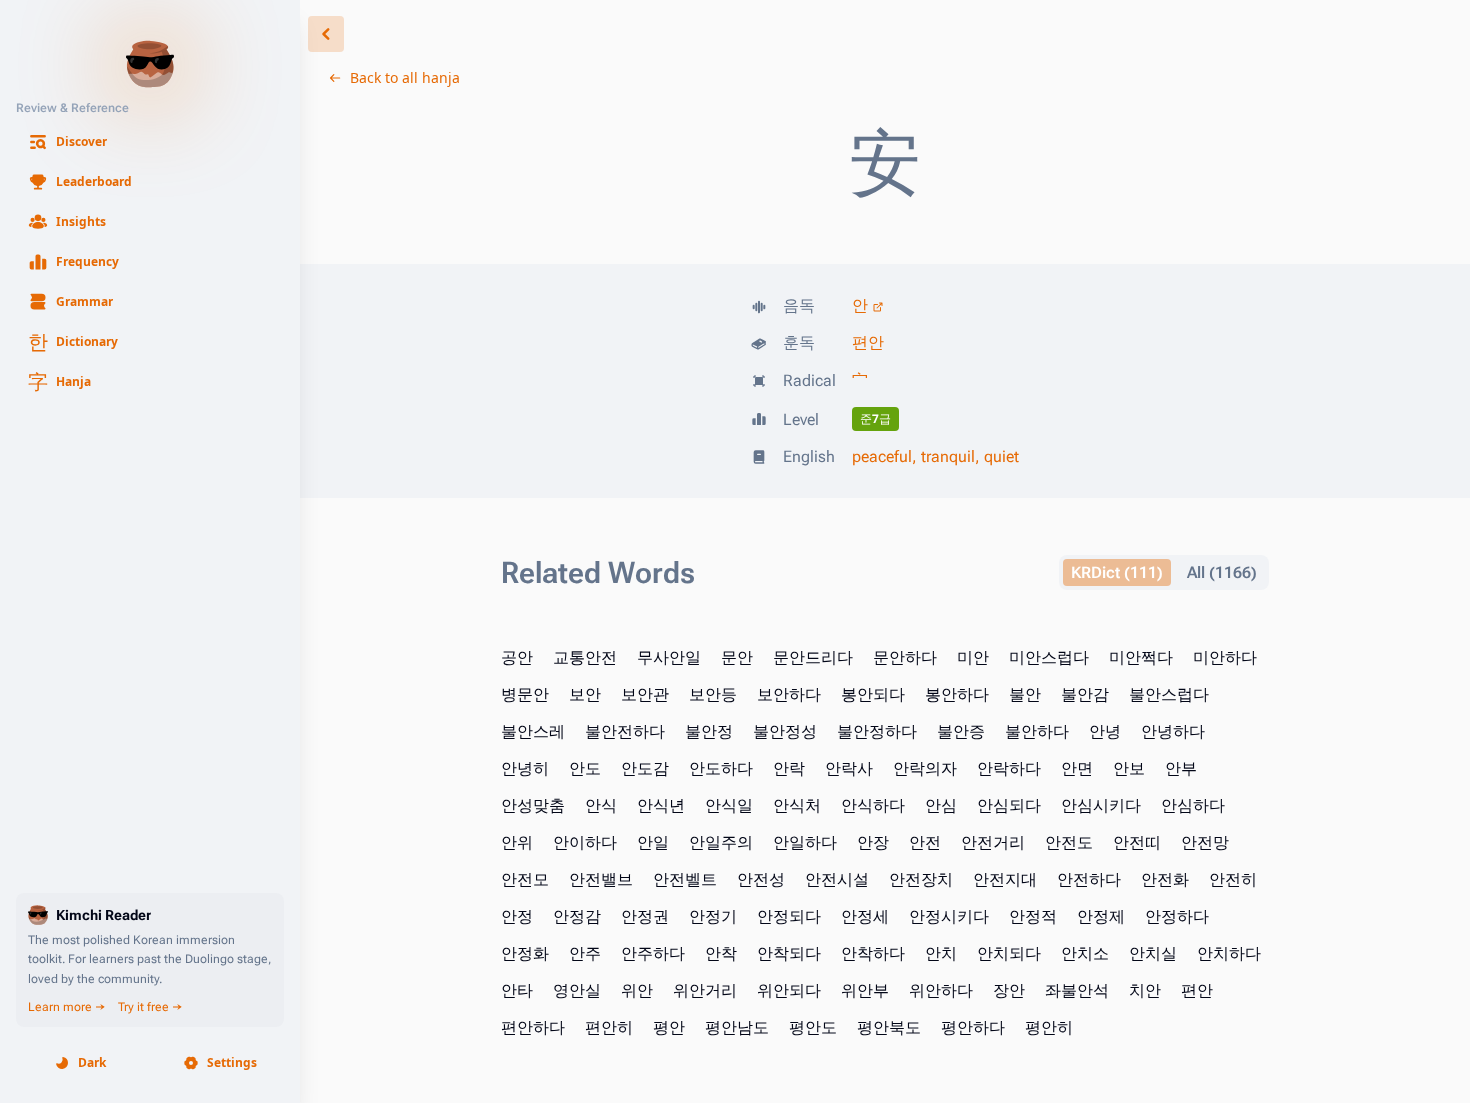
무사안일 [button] (669, 657)
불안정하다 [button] (877, 731)
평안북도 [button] (889, 1027)
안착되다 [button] (789, 953)
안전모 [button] (525, 879)
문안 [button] (737, 657)
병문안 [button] (525, 694)
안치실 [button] (1153, 953)
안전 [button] (925, 842)
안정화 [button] (525, 953)
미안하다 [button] (1225, 657)
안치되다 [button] (1009, 953)
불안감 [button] (1085, 694)
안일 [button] (653, 842)
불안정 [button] (709, 731)
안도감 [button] (645, 768)
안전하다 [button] (1089, 879)
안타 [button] (517, 990)
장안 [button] (1009, 990)
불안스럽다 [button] (1169, 694)
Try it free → (150, 1007)
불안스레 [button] (533, 731)
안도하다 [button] (721, 768)
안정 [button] (517, 916)
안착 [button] (721, 953)
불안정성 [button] (785, 731)
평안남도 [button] (737, 1027)
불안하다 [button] (1037, 731)
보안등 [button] (713, 694)
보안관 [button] (645, 694)
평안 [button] (669, 1027)
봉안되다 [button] (873, 694)
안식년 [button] (661, 805)
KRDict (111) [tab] (1117, 572)
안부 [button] (1181, 768)
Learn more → (67, 1007)
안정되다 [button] (789, 916)
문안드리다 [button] (813, 657)
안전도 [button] (1069, 842)
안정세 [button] (865, 916)
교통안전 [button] (585, 657)
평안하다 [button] (973, 1027)
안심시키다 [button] (1101, 805)
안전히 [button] (1233, 879)
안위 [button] (517, 842)
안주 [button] (585, 953)
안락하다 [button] (1009, 768)
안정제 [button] (1101, 916)
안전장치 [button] (921, 879)
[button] (150, 142)
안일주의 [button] (721, 842)
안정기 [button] (713, 916)
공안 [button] (517, 657)
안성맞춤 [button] (533, 805)
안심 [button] (941, 805)
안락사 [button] (849, 768)
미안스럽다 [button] (1049, 657)
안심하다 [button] (1193, 805)
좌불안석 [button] (1077, 990)
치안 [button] (1145, 990)
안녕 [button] (1105, 731)
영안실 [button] (577, 990)
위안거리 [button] (705, 990)
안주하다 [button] (653, 953)
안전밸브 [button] (601, 879)
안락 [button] (789, 768)
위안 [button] (637, 990)
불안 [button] (1025, 694)
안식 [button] (601, 805)
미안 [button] (973, 657)
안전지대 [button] (1005, 879)
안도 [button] (585, 768)
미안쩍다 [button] (1141, 657)
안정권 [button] (645, 916)
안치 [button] (941, 953)
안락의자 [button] (925, 768)
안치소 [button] (1085, 953)
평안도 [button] (813, 1027)
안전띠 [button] (1137, 842)
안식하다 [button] (873, 805)
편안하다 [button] (533, 1027)
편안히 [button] (609, 1027)
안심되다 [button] (1009, 805)
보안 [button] (585, 694)
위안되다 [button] (789, 990)
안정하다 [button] (1177, 916)
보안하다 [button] (789, 694)
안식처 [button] (797, 805)
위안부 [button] (865, 990)
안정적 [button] (1033, 916)
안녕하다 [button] (1173, 731)
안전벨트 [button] (685, 879)
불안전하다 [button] (625, 731)
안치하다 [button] (1229, 953)
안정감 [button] (577, 916)
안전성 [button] (761, 879)
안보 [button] (1129, 768)
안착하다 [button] (873, 953)
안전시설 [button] (837, 879)
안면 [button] (1077, 768)
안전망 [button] (1205, 842)
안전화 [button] (1165, 879)
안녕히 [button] (525, 768)
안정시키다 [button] (949, 916)
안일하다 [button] (805, 842)
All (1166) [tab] (1222, 572)
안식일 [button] (729, 805)
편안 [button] (1197, 990)
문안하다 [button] (905, 657)
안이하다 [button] (585, 842)
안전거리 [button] (993, 842)
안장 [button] (873, 842)
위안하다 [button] (941, 990)
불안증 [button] (961, 731)
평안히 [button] (1049, 1027)
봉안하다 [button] (957, 694)
